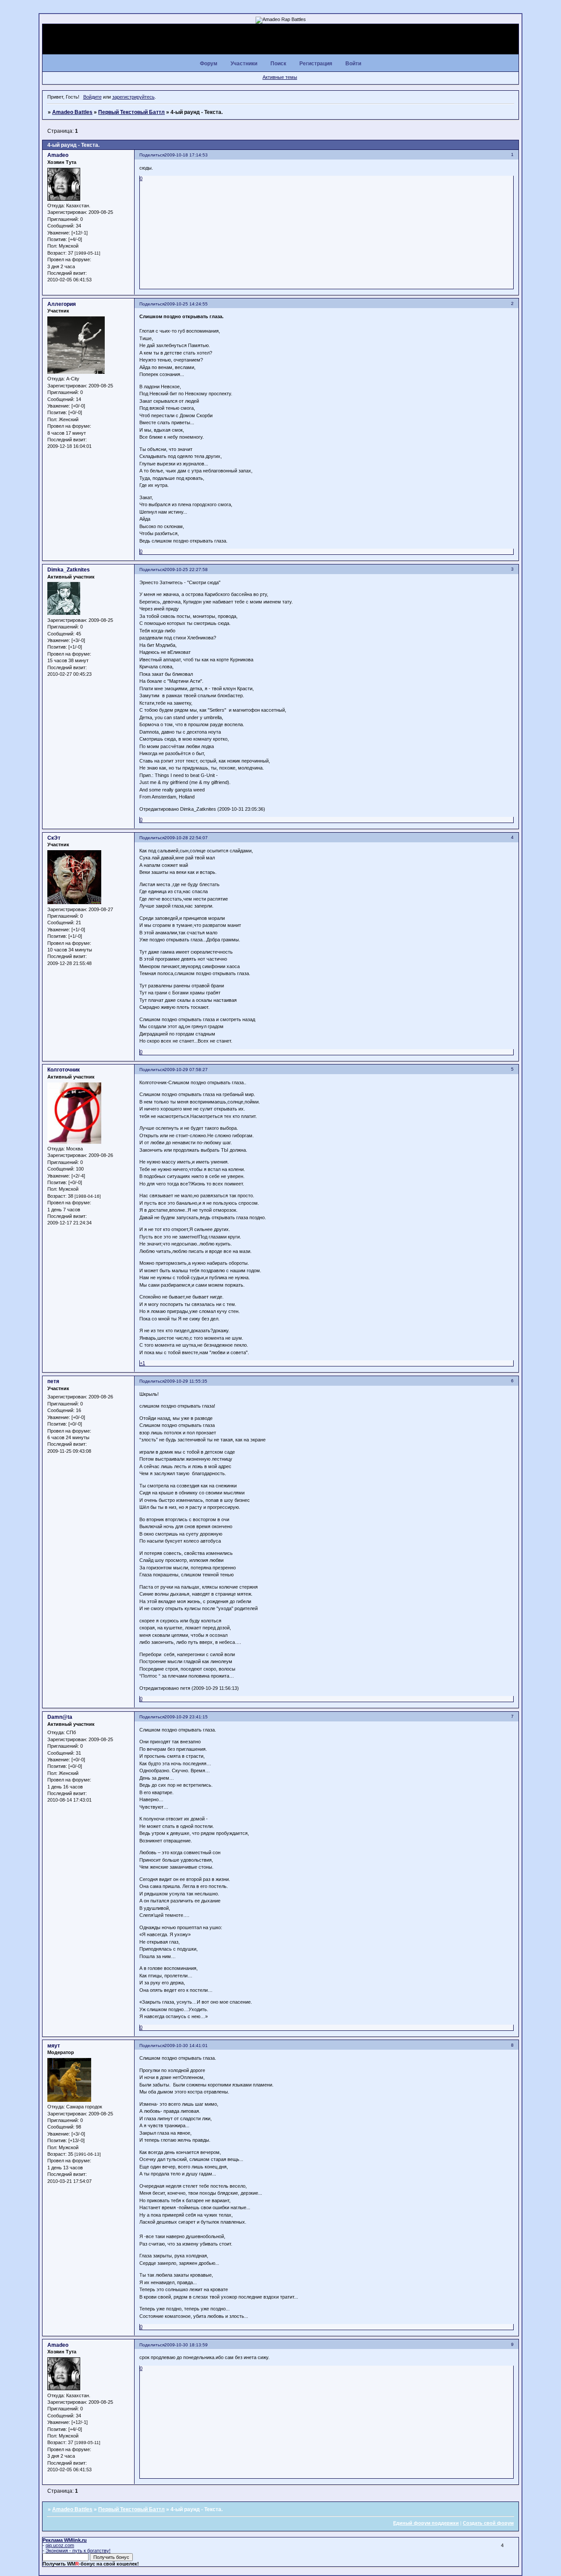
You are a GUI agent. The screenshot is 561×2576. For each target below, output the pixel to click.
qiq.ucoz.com (60, 2545)
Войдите (92, 97)
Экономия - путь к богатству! (78, 2551)
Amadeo (58, 155)
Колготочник (64, 1070)
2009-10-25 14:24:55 (186, 304)
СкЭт (54, 838)
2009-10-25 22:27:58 (186, 569)
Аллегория (62, 304)
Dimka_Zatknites (69, 570)
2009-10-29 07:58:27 (186, 1070)
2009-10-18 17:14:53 (186, 155)
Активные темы (280, 77)
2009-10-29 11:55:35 (186, 1381)
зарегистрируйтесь (133, 97)
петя (53, 1381)
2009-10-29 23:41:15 (186, 1717)
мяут (54, 2046)
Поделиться (152, 155)
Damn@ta (60, 1717)
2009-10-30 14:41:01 (186, 2046)
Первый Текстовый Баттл (131, 112)
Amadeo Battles (72, 112)
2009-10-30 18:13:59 (186, 2345)
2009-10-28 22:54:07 (186, 838)
